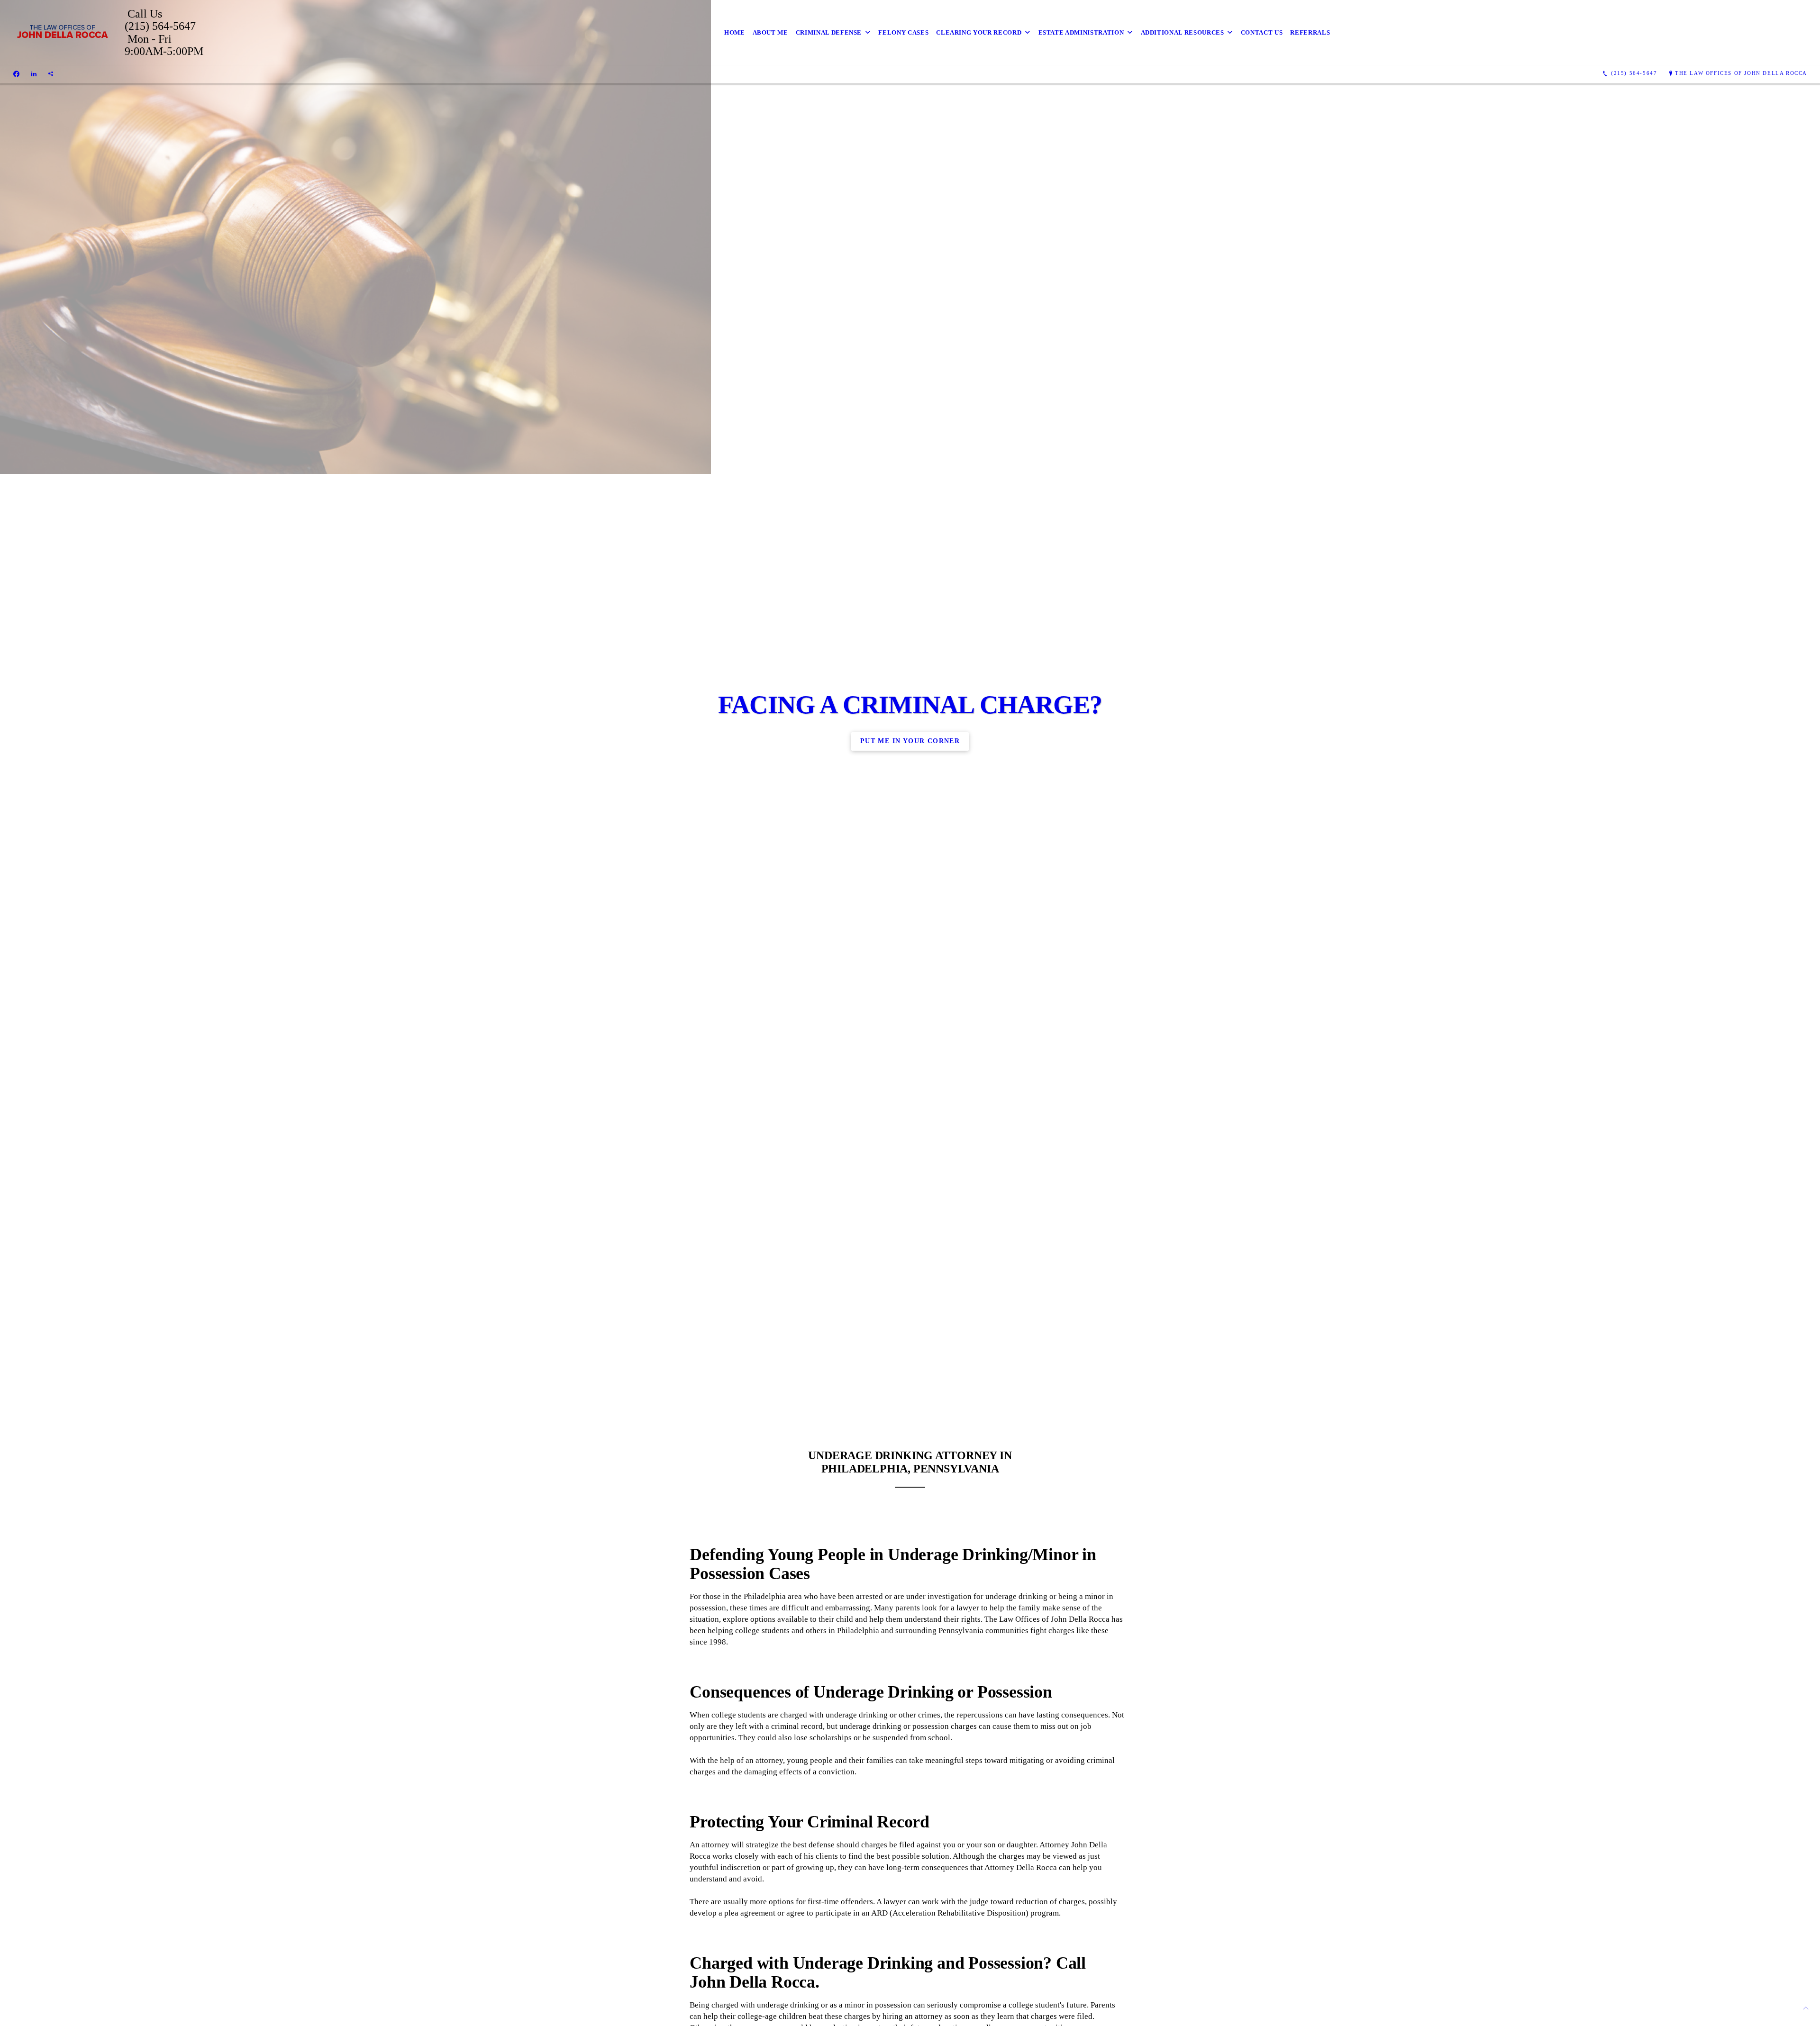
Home (735, 32)
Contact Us (1262, 32)
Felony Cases (903, 32)
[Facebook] (16, 73)
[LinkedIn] (34, 73)
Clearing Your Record (979, 32)
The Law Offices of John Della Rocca (1741, 73)
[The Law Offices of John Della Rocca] (62, 33)
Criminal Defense (829, 32)
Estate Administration (1081, 32)
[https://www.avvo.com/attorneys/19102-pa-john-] (51, 73)
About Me (770, 32)
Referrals (1310, 32)
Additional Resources (1183, 32)
